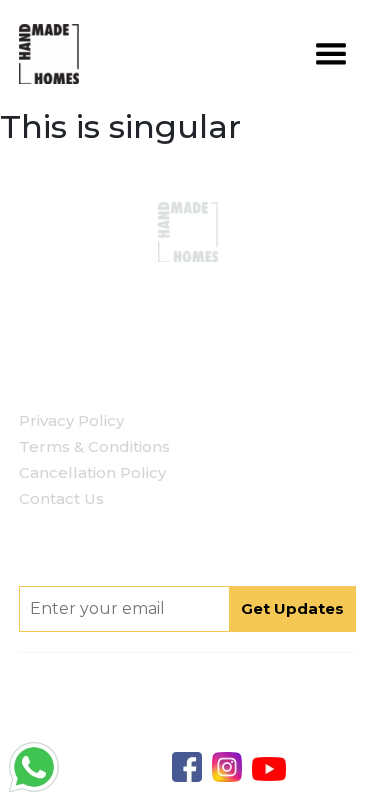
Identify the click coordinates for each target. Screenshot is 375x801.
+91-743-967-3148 (216, 297)
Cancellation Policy (92, 472)
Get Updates (292, 608)
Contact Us (61, 498)
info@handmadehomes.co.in (212, 328)
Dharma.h (234, 735)
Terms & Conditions (94, 446)
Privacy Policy (71, 420)
